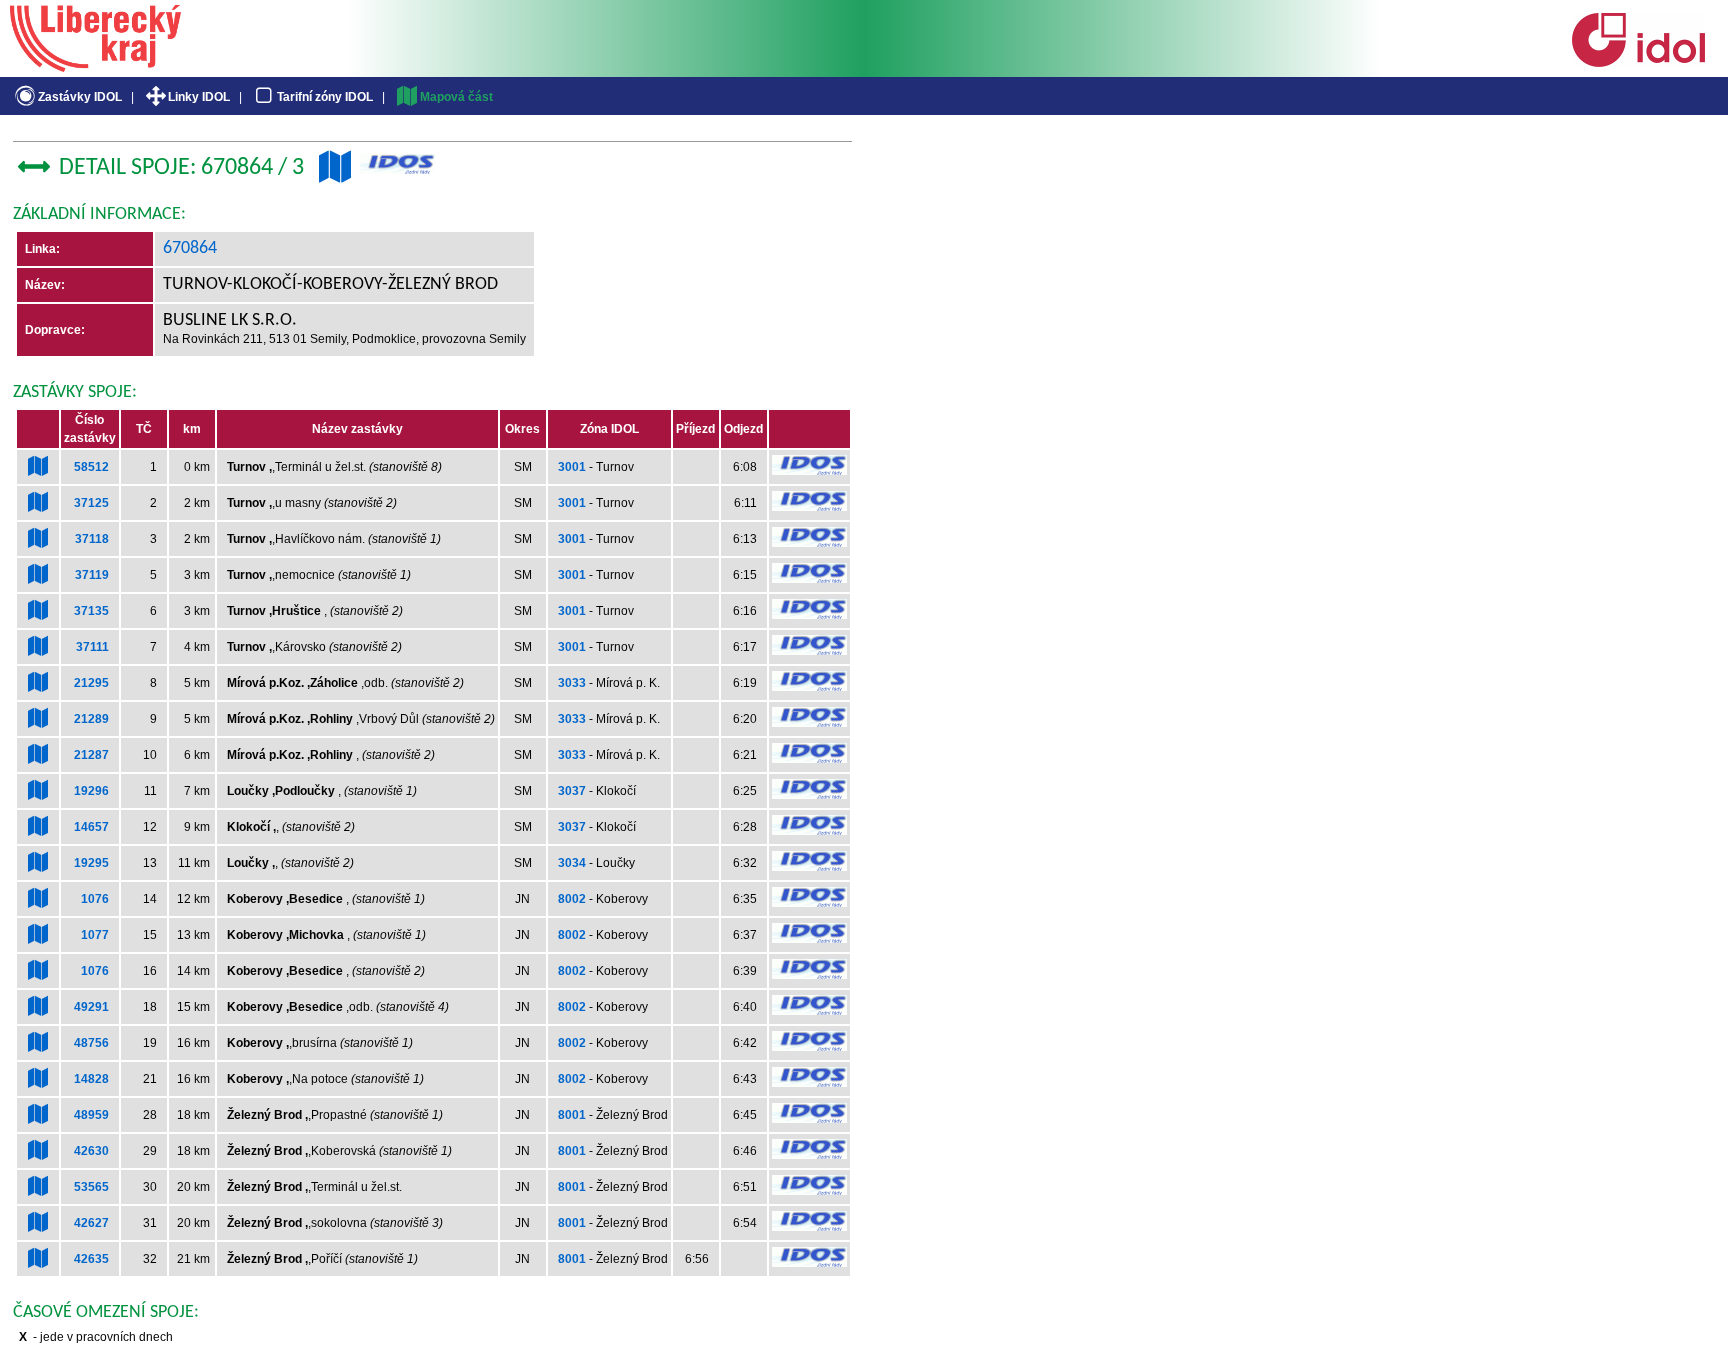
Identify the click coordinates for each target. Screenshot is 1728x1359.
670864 (190, 248)
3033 (572, 683)
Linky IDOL (199, 97)
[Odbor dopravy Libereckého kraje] (95, 65)
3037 (572, 791)
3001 (572, 467)
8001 (572, 1115)
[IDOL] (1638, 63)
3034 (572, 863)
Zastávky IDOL (80, 97)
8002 (572, 899)
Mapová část (456, 97)
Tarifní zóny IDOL (325, 97)
